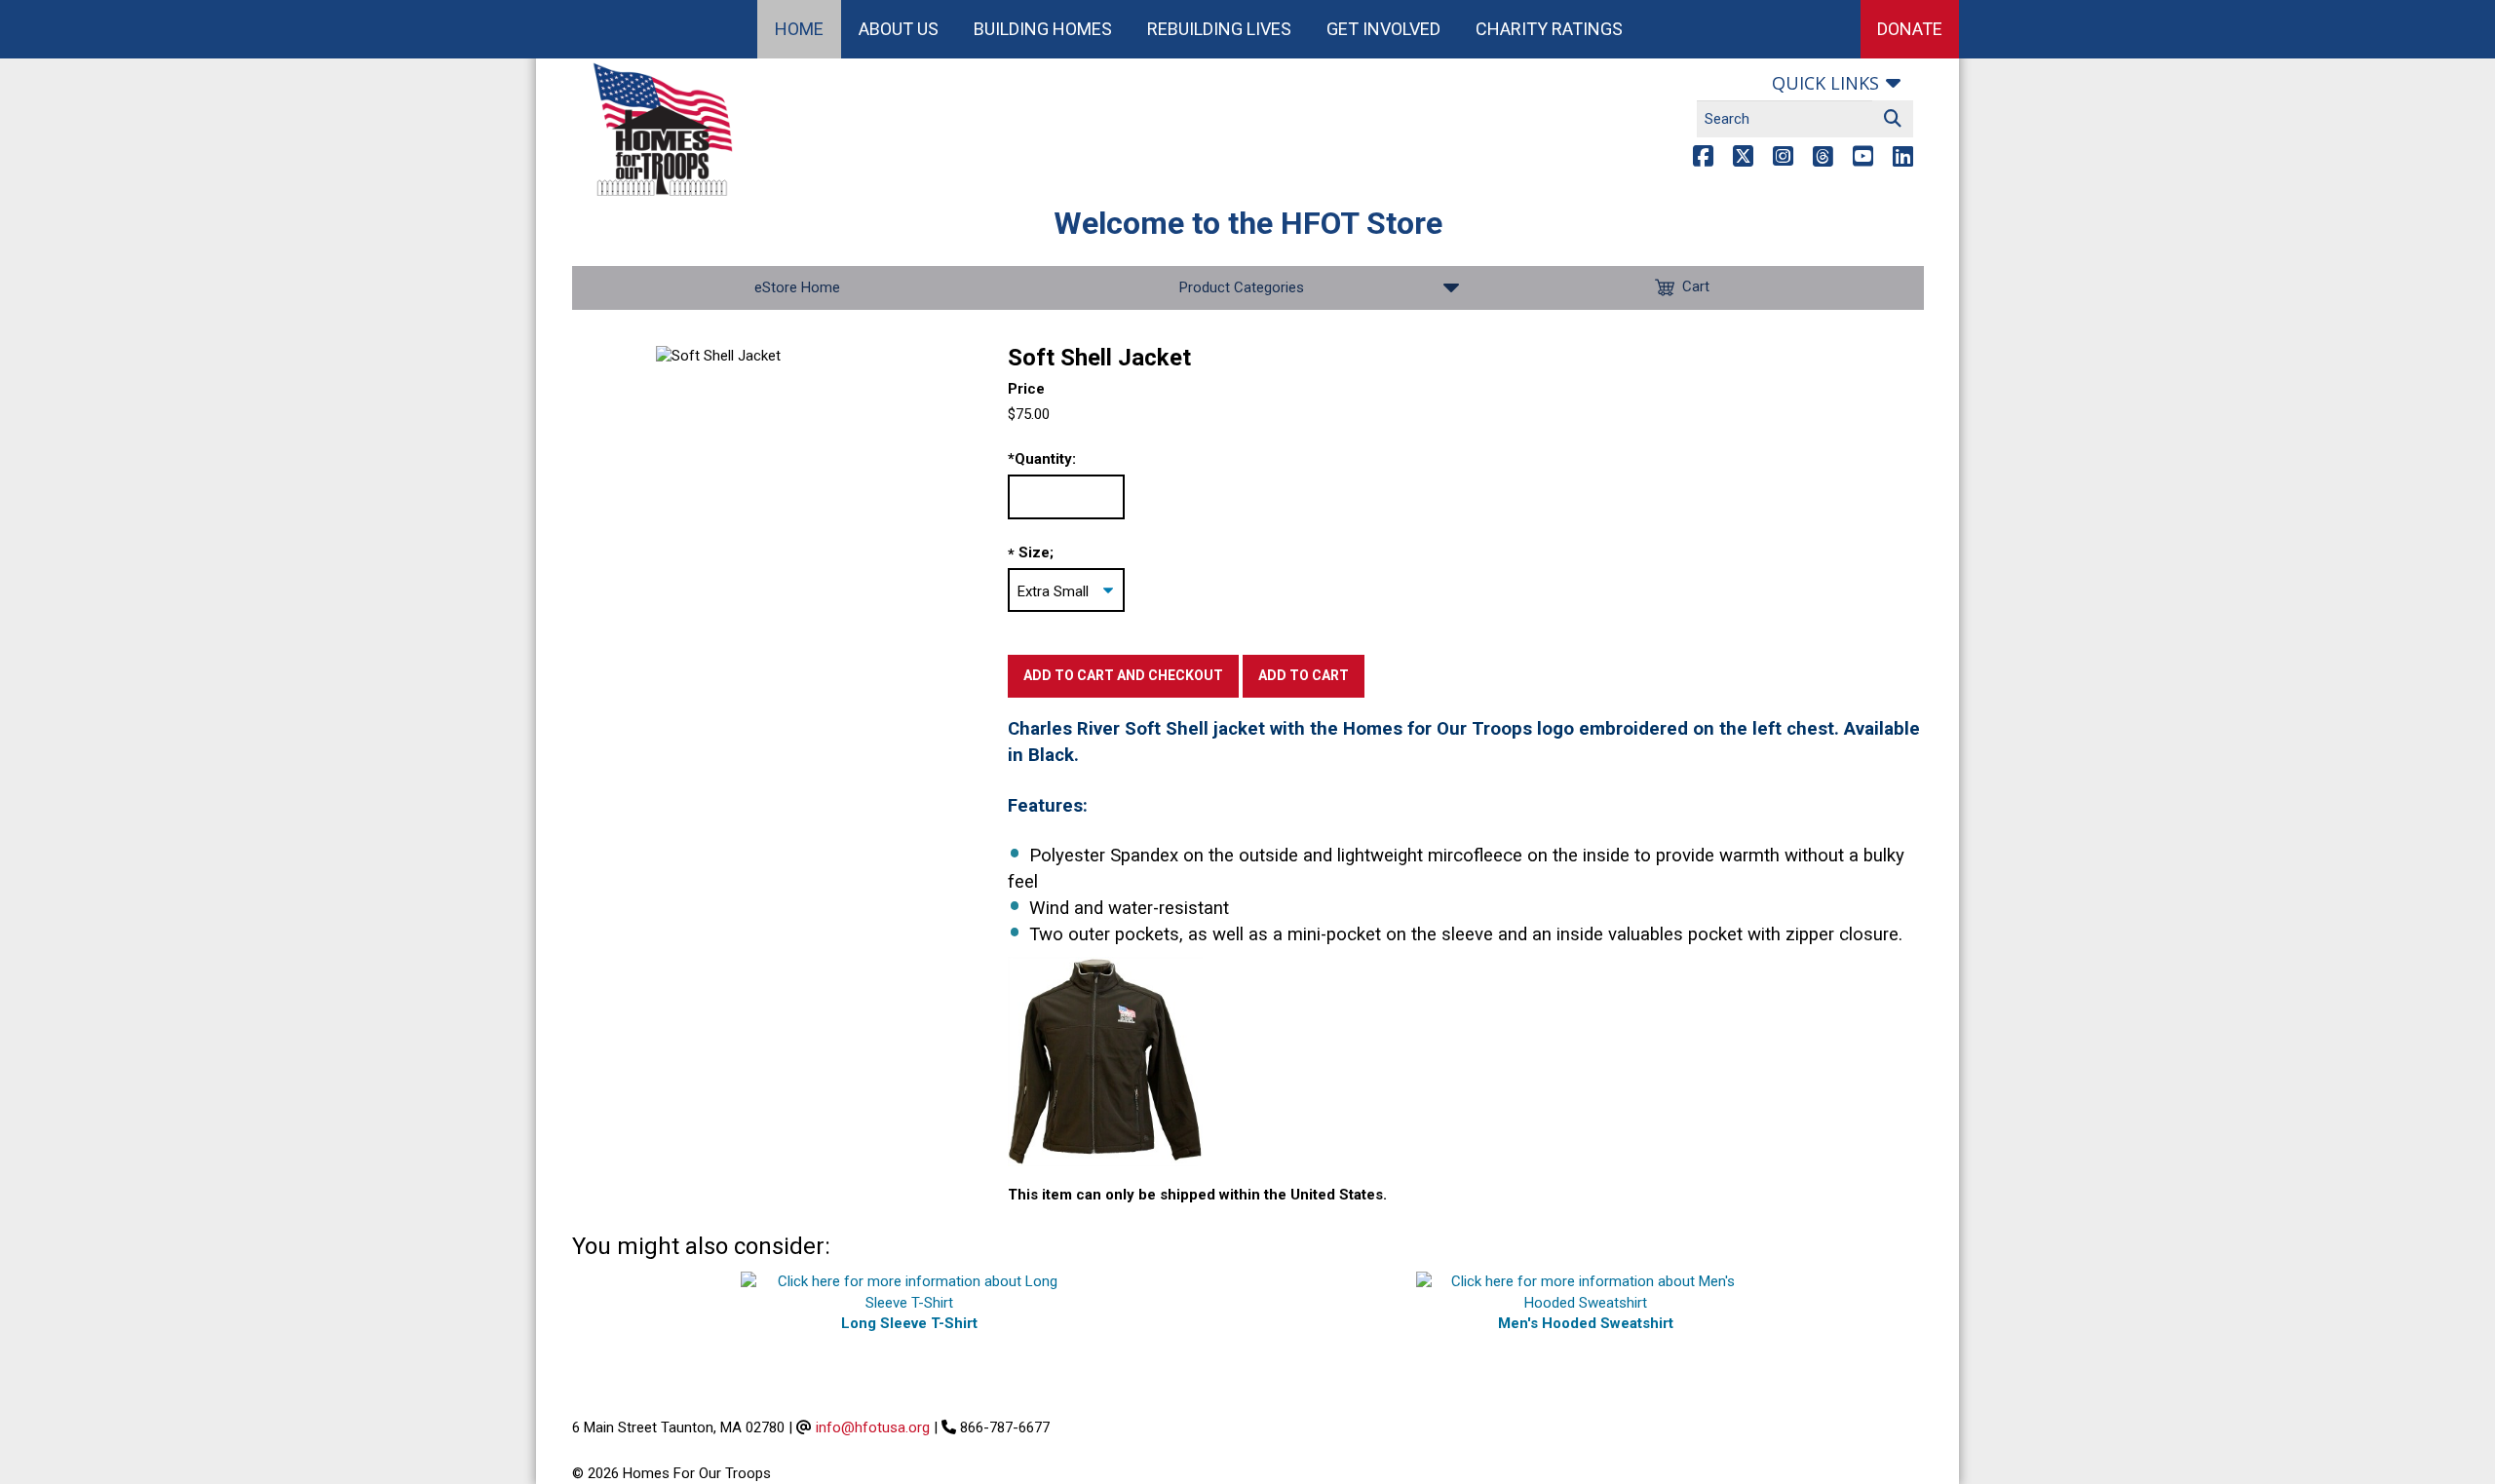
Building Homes (1043, 29)
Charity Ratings (1549, 29)
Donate (1910, 29)
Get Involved (1383, 29)
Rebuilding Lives (1219, 29)
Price (1026, 389)
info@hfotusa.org (873, 1427)
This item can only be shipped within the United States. (1197, 1195)
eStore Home (797, 287)
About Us (899, 29)
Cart (1696, 286)
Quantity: (1042, 459)
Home (799, 29)
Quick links (1825, 83)
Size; (1036, 552)
